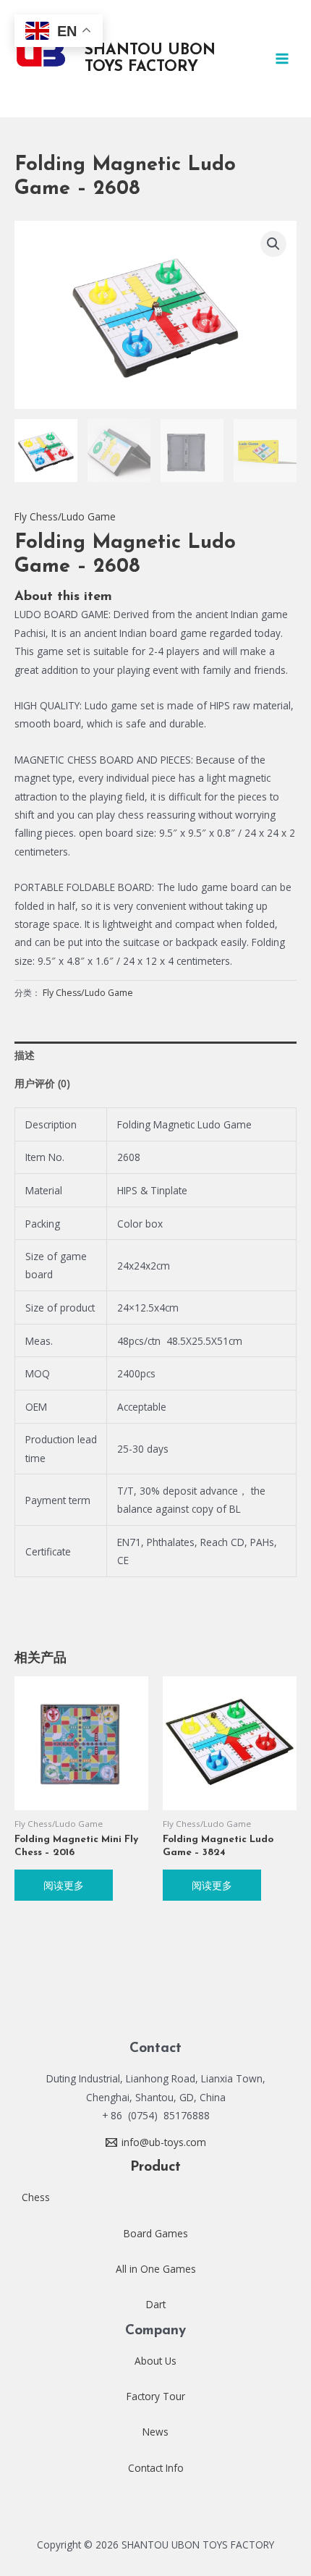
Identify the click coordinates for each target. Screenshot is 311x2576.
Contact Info (156, 2468)
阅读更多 (64, 1885)
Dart (156, 2304)
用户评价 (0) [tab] (42, 1083)
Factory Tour (156, 2396)
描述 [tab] (25, 1055)
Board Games (156, 2233)
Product (155, 2167)
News (155, 2432)
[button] (273, 244)
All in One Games (156, 2269)
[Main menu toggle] (282, 58)
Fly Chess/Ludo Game (65, 516)
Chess (36, 2197)
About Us (155, 2361)
